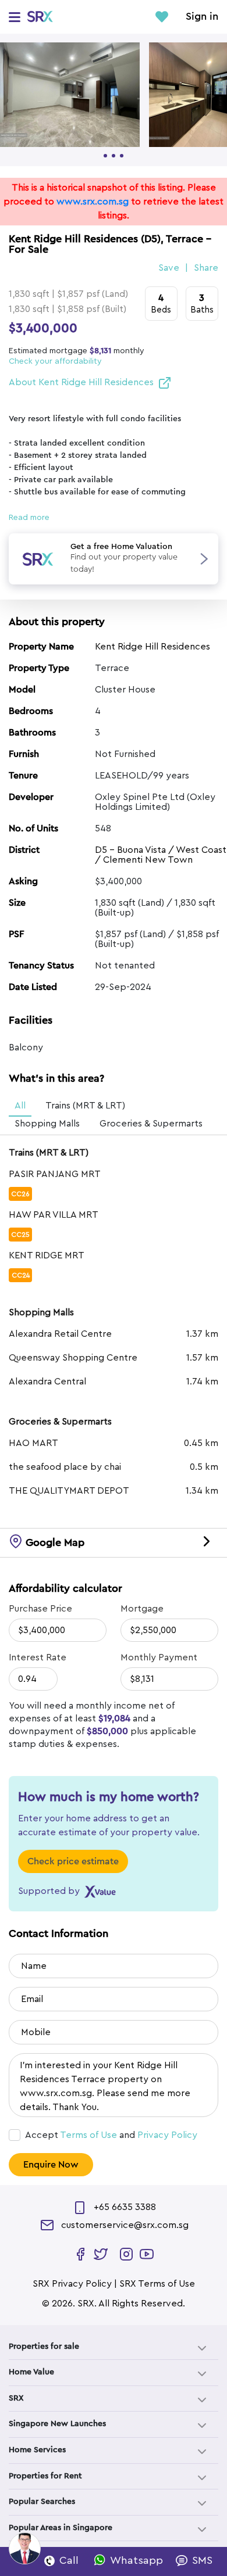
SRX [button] (16, 2398)
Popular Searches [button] (42, 2502)
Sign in (202, 17)
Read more (29, 518)
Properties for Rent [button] (45, 2476)
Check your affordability (55, 361)
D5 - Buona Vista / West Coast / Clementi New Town (161, 855)
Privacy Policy (167, 2135)
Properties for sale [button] (44, 2347)
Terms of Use (88, 2135)
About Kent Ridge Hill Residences (81, 382)
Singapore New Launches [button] (57, 2424)
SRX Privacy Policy (72, 2284)
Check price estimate (73, 1861)
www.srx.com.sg (93, 202)
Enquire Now (51, 2165)
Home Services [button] (37, 2450)
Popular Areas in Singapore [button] (61, 2528)
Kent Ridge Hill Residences (152, 647)
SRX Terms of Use (157, 2284)
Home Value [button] (31, 2372)
